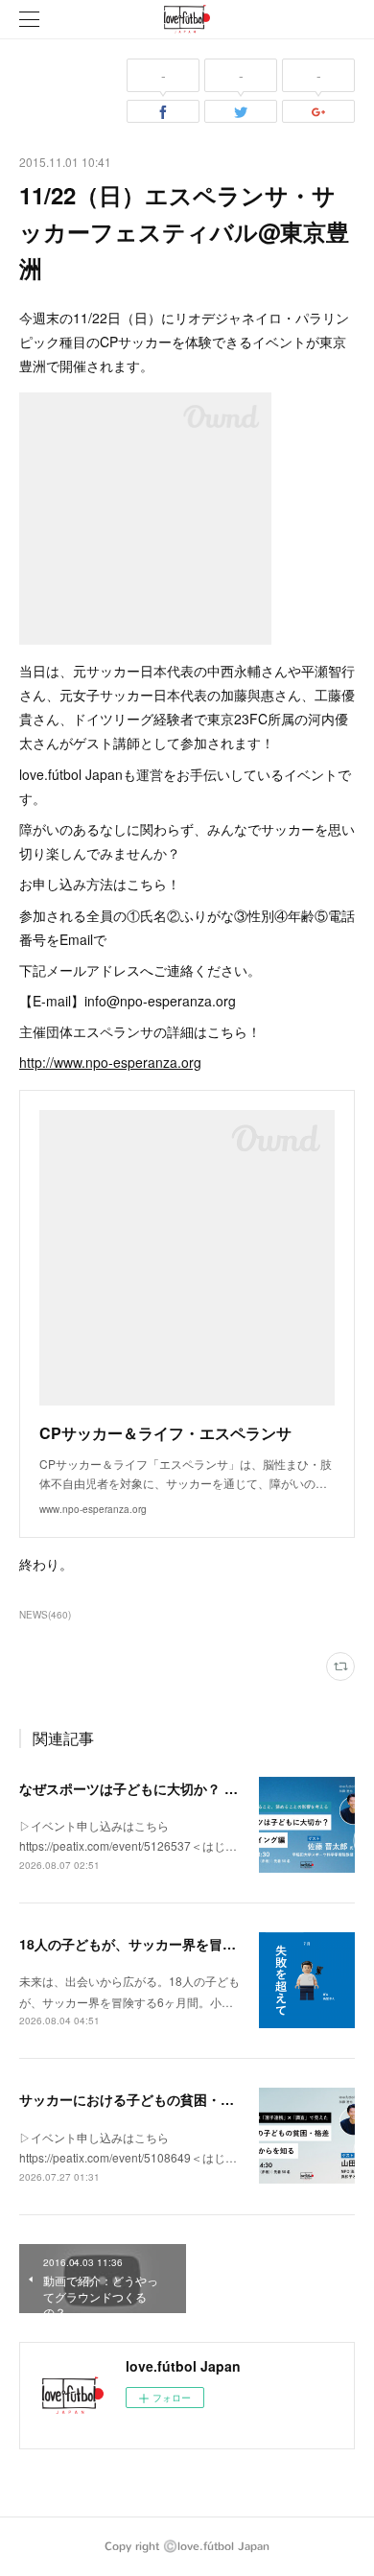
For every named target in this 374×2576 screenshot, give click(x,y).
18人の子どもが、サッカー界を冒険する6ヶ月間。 (172, 1944)
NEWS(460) (45, 1615)
